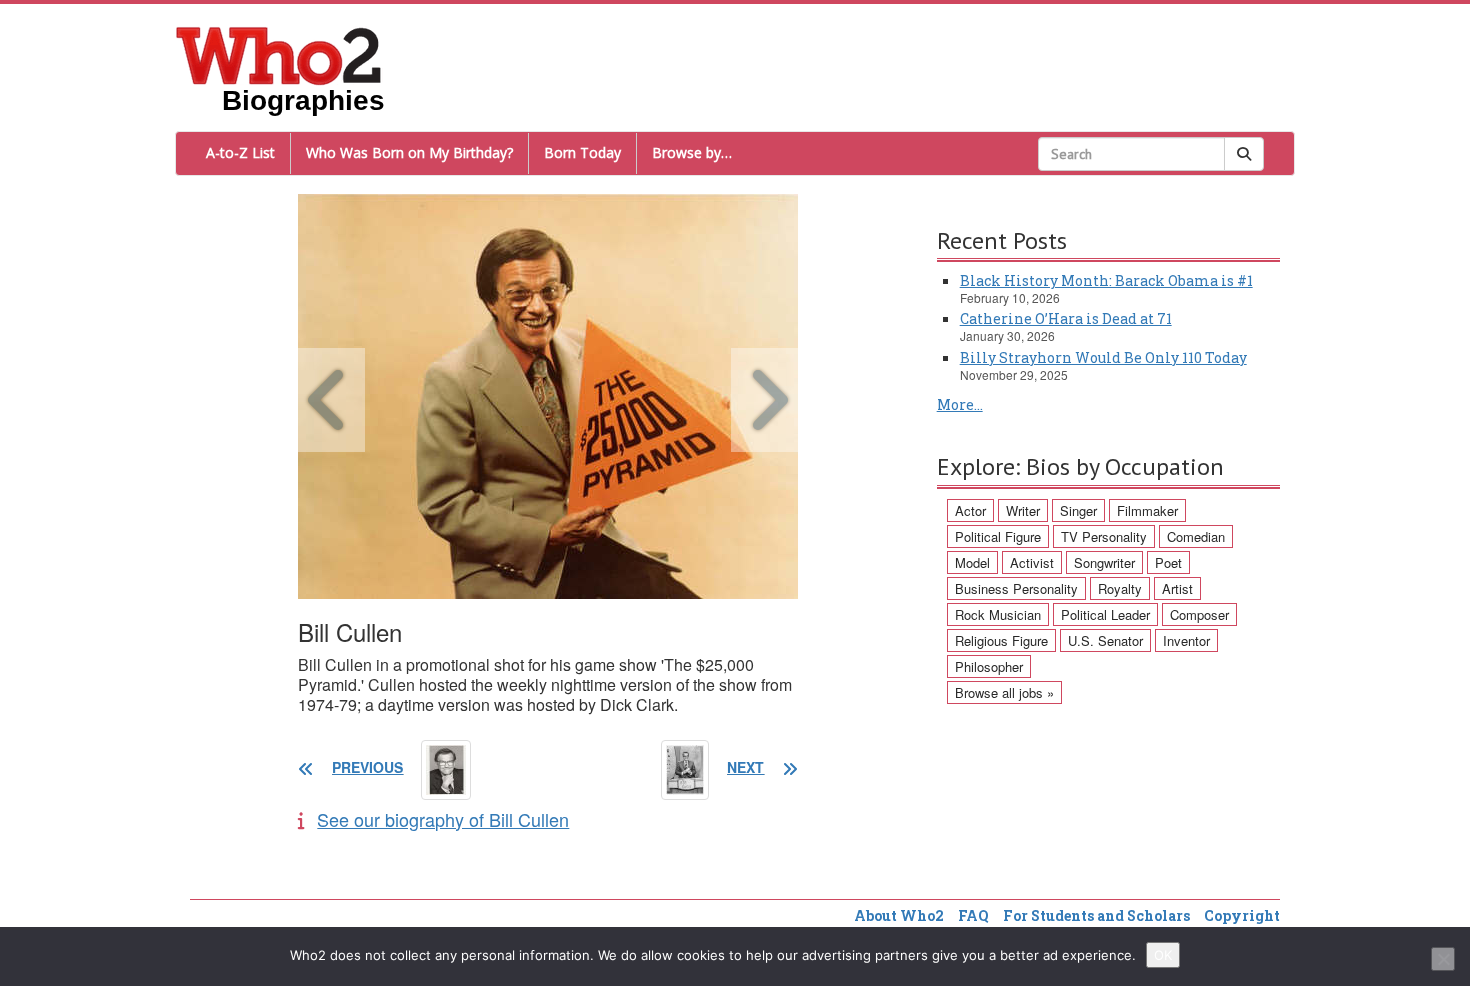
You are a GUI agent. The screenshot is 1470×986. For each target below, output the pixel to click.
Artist (1177, 588)
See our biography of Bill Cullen (443, 819)
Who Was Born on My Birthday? (409, 152)
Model (972, 562)
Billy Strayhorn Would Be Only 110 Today (1103, 357)
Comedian (1196, 536)
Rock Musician (998, 614)
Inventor (1186, 640)
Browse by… (692, 152)
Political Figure (998, 536)
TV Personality (1104, 536)
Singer (1078, 510)
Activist (1032, 562)
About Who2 (899, 915)
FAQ (973, 915)
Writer (1023, 510)
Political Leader (1105, 614)
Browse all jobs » (1004, 692)
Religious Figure (1001, 640)
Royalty (1120, 588)
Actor (970, 510)
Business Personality (1016, 588)
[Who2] (279, 54)
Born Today (582, 152)
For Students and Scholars (1096, 915)
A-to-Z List (240, 152)
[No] (1443, 959)
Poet (1168, 562)
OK (1163, 955)
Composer (1199, 614)
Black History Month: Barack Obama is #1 (1106, 280)
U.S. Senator (1105, 640)
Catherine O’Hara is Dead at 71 (1066, 318)
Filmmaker (1147, 510)
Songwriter (1104, 562)
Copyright (1242, 915)
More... (960, 404)
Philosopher (989, 666)
